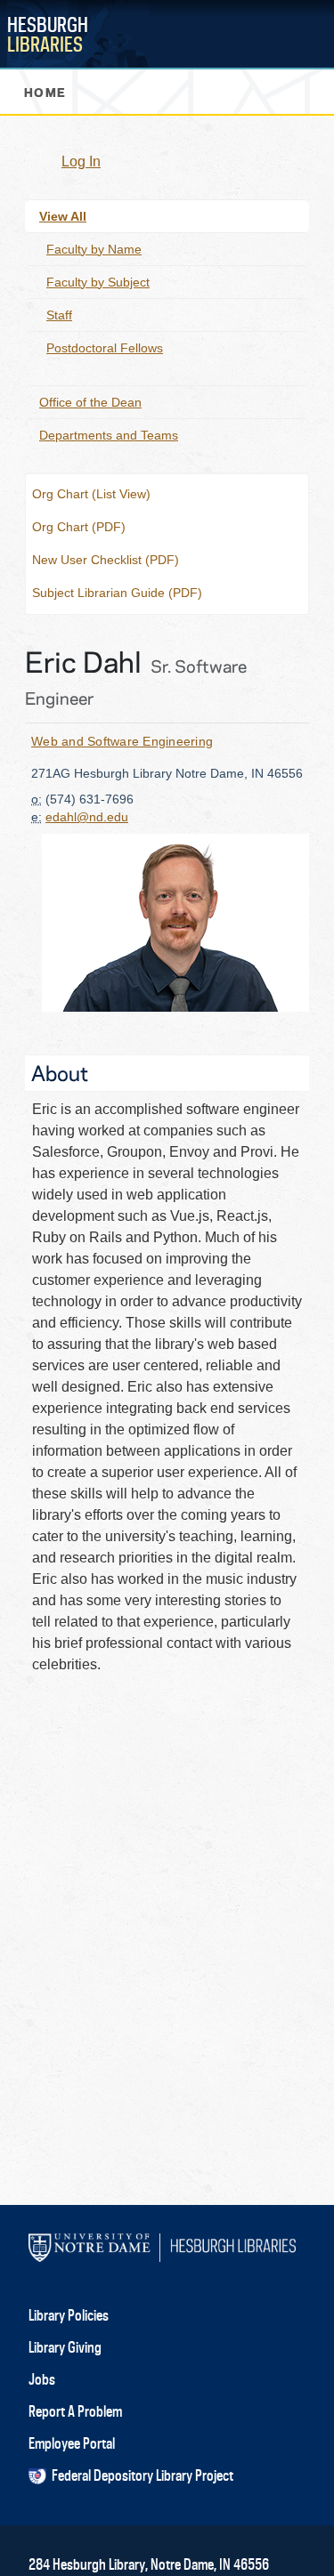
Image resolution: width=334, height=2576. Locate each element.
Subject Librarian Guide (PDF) (117, 593)
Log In (81, 162)
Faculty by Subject (98, 282)
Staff (59, 315)
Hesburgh (48, 34)
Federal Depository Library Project (140, 2475)
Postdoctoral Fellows (105, 348)
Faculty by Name (94, 249)
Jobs (42, 2379)
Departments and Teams (109, 435)
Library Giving (65, 2347)
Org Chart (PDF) (79, 527)
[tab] (167, 2315)
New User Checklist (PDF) (106, 560)
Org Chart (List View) (91, 494)
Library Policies (69, 2315)
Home (45, 91)
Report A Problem (75, 2411)
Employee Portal (72, 2443)
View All (63, 216)
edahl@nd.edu (87, 817)
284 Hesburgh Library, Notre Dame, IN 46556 (149, 2564)
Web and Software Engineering (122, 741)
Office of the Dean (90, 402)
